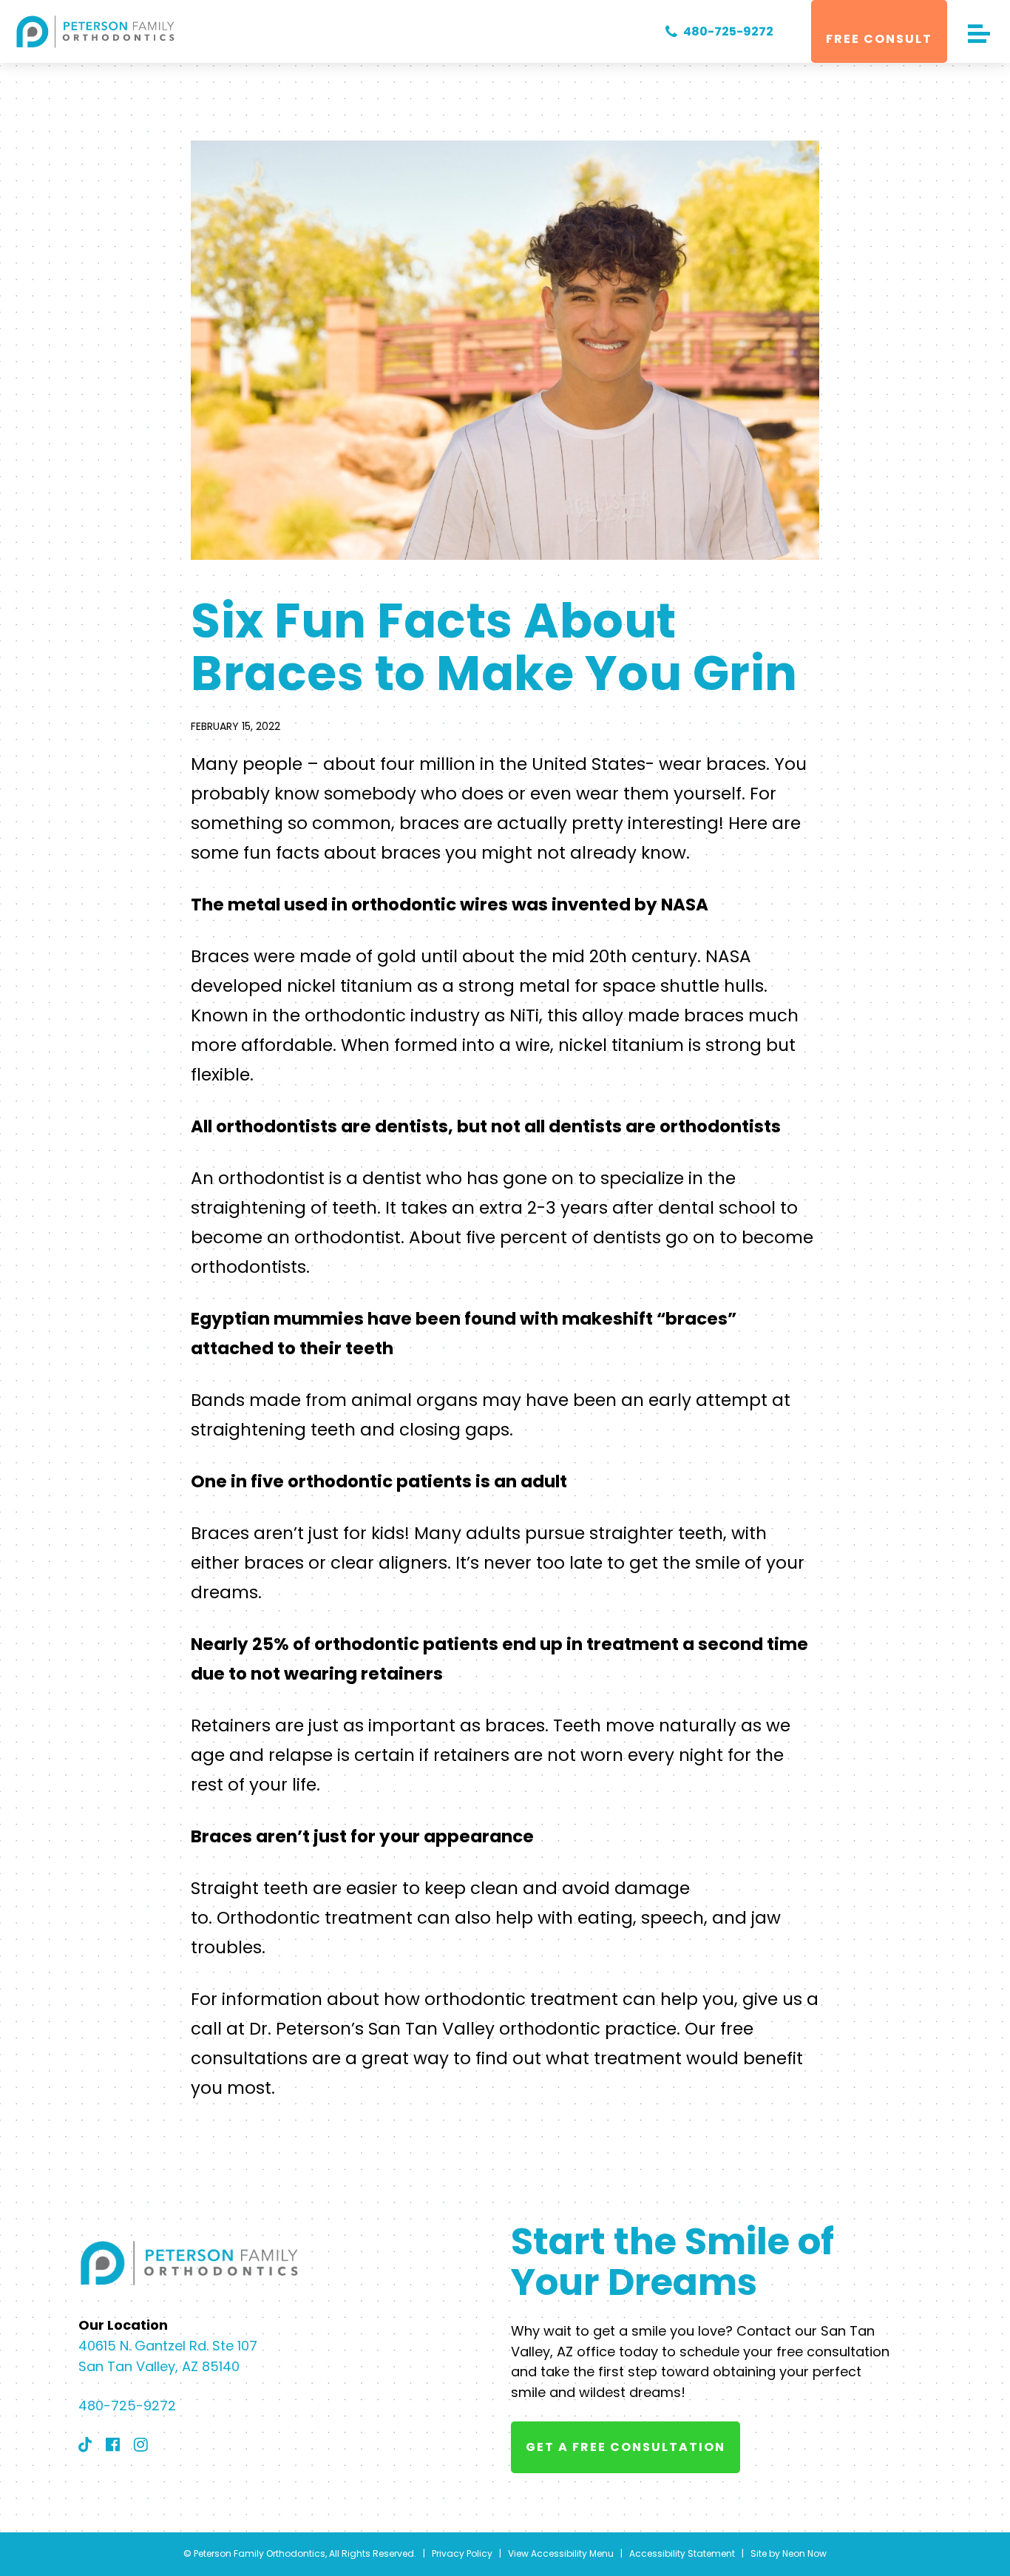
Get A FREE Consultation (626, 2447)
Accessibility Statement (682, 2553)
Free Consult (879, 39)
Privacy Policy (462, 2553)
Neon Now (804, 2553)
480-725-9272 (727, 31)
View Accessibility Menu (561, 2553)
